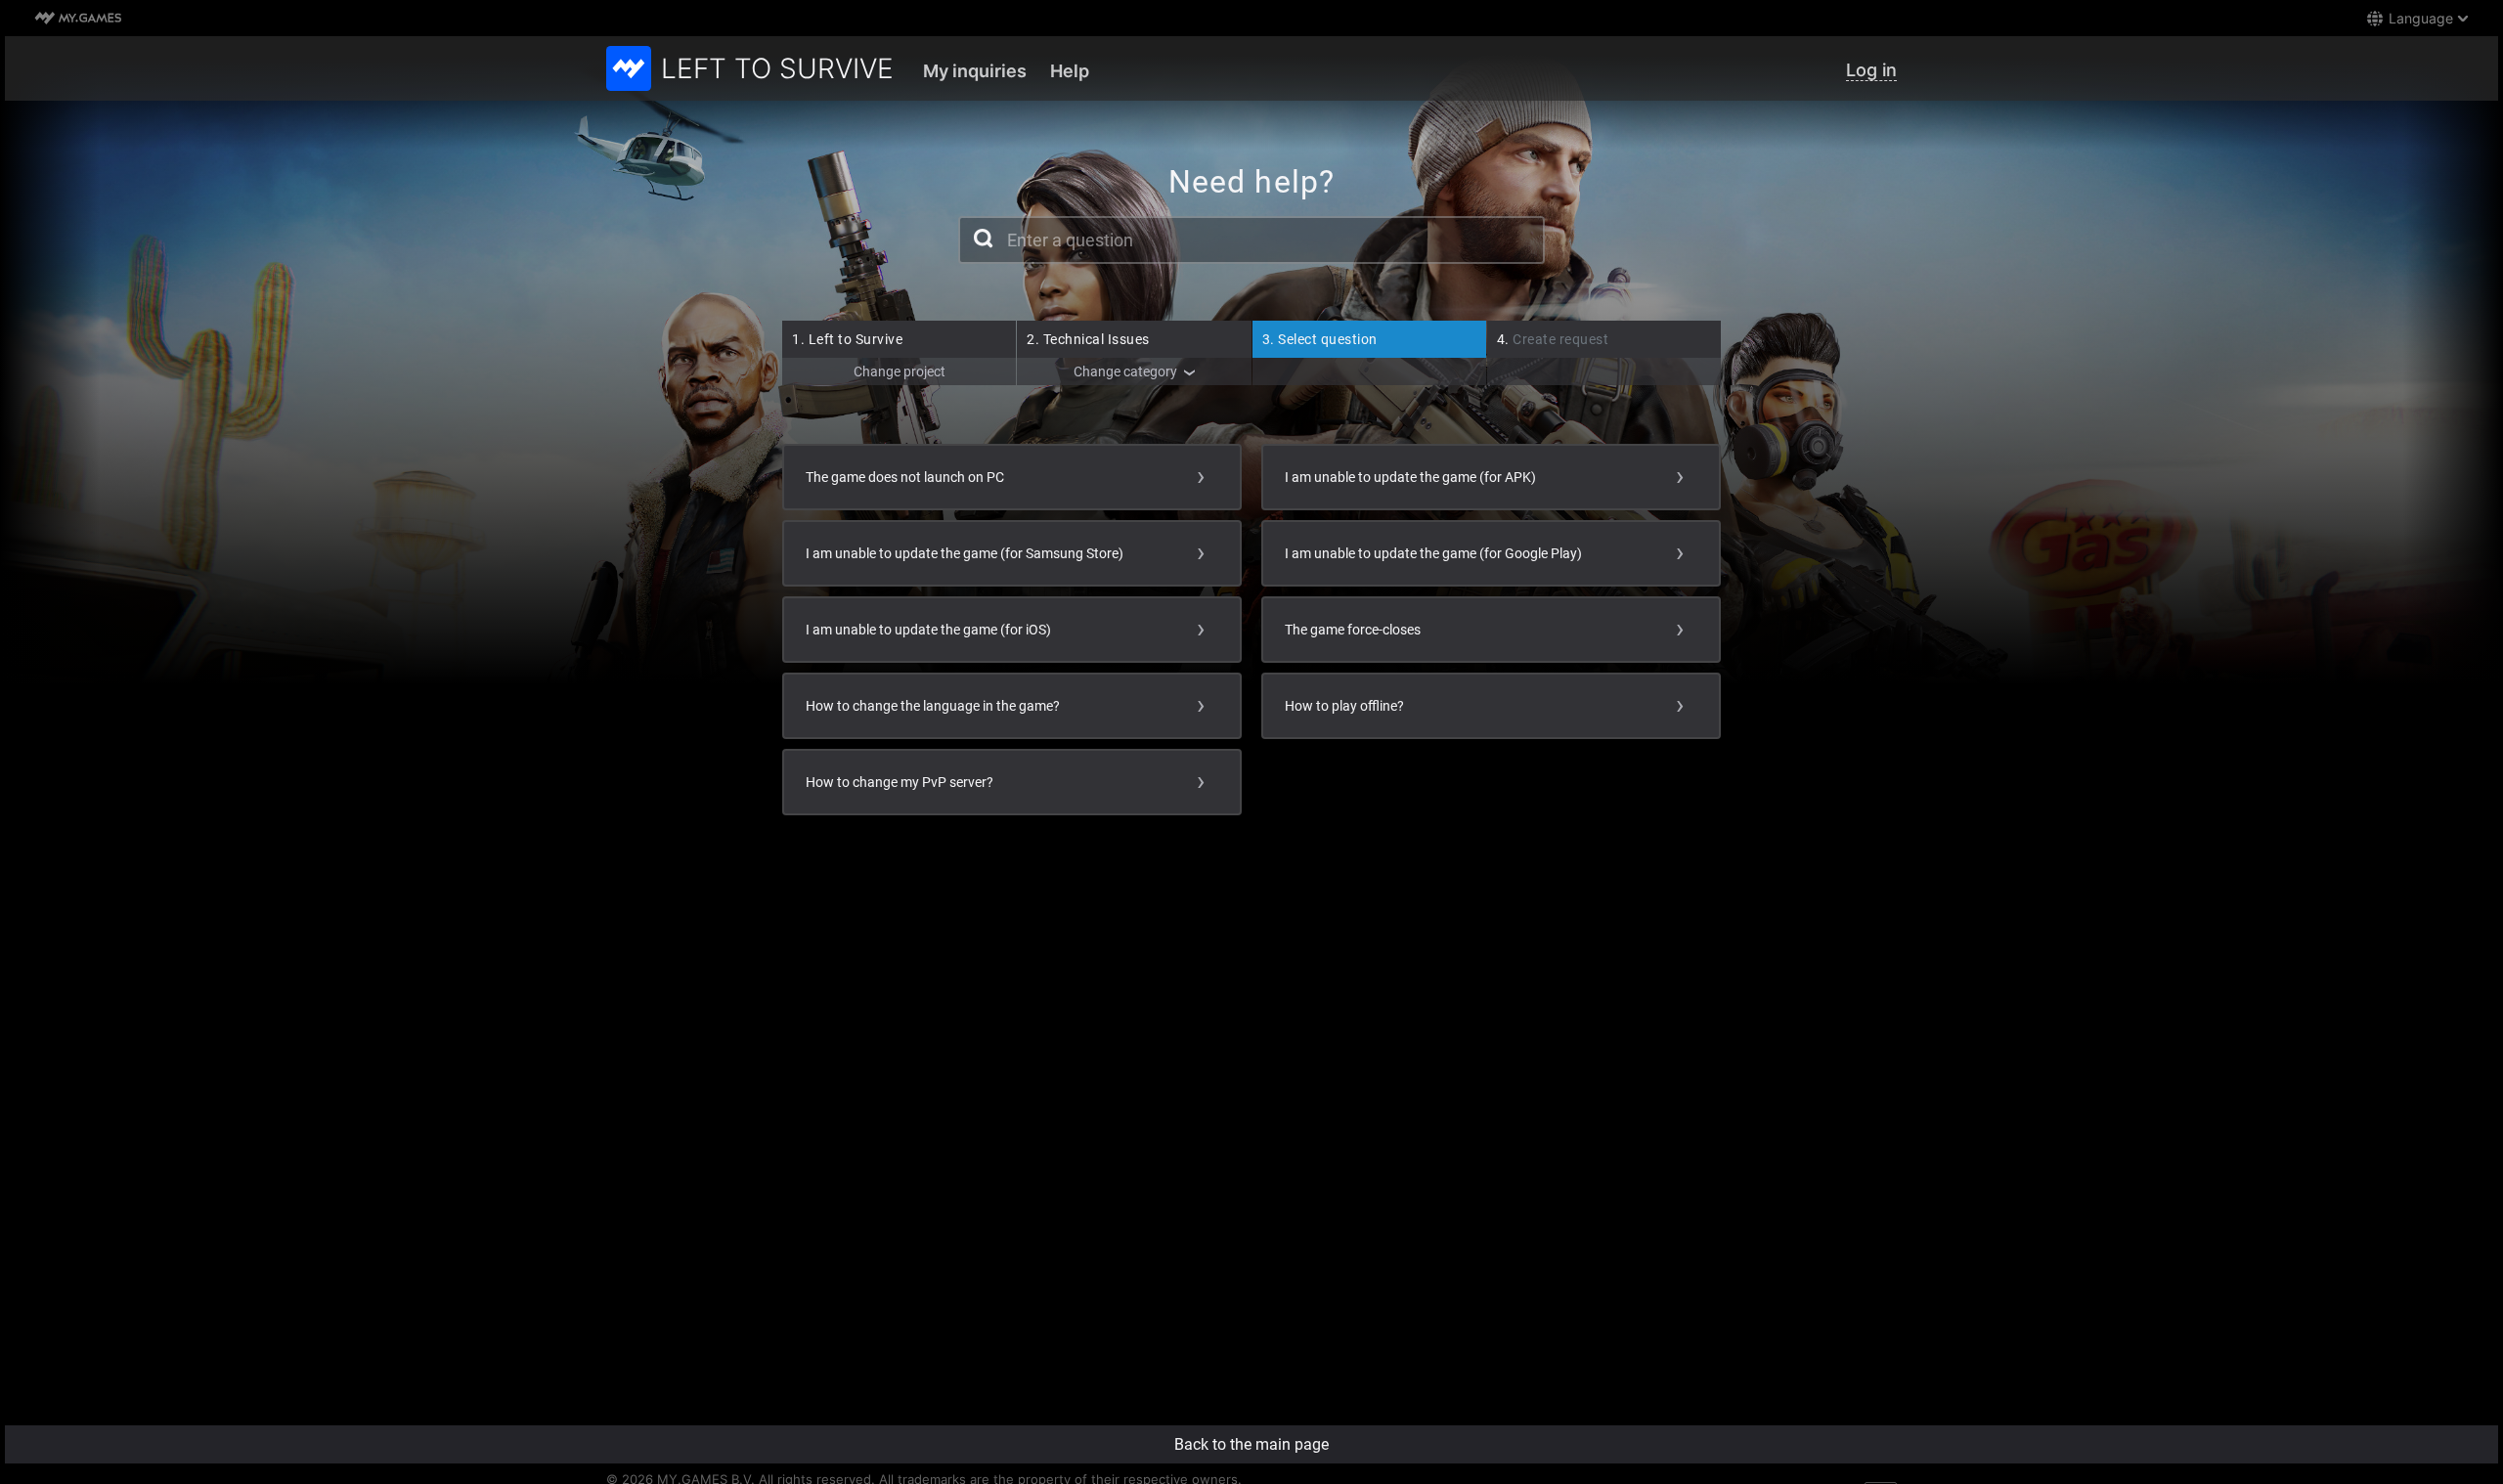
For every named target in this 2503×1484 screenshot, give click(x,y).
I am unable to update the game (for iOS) (928, 630)
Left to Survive (847, 339)
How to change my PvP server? (900, 782)
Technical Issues (1088, 339)
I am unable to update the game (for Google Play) (1433, 553)
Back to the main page (1251, 1444)
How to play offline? (1344, 706)
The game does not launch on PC (905, 477)
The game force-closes (1353, 630)
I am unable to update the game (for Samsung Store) (965, 553)
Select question (1320, 339)
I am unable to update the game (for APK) (1410, 477)
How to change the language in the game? (933, 706)
